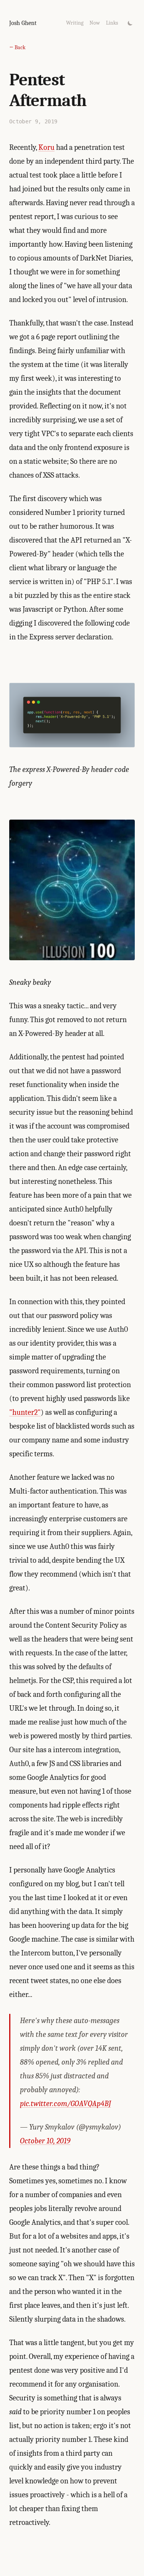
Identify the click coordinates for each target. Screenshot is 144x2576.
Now (95, 23)
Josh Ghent (23, 23)
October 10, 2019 (45, 2141)
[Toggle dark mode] (130, 23)
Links (112, 23)
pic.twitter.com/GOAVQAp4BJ (65, 2104)
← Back (17, 47)
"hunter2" (25, 1412)
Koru (46, 147)
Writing (75, 23)
